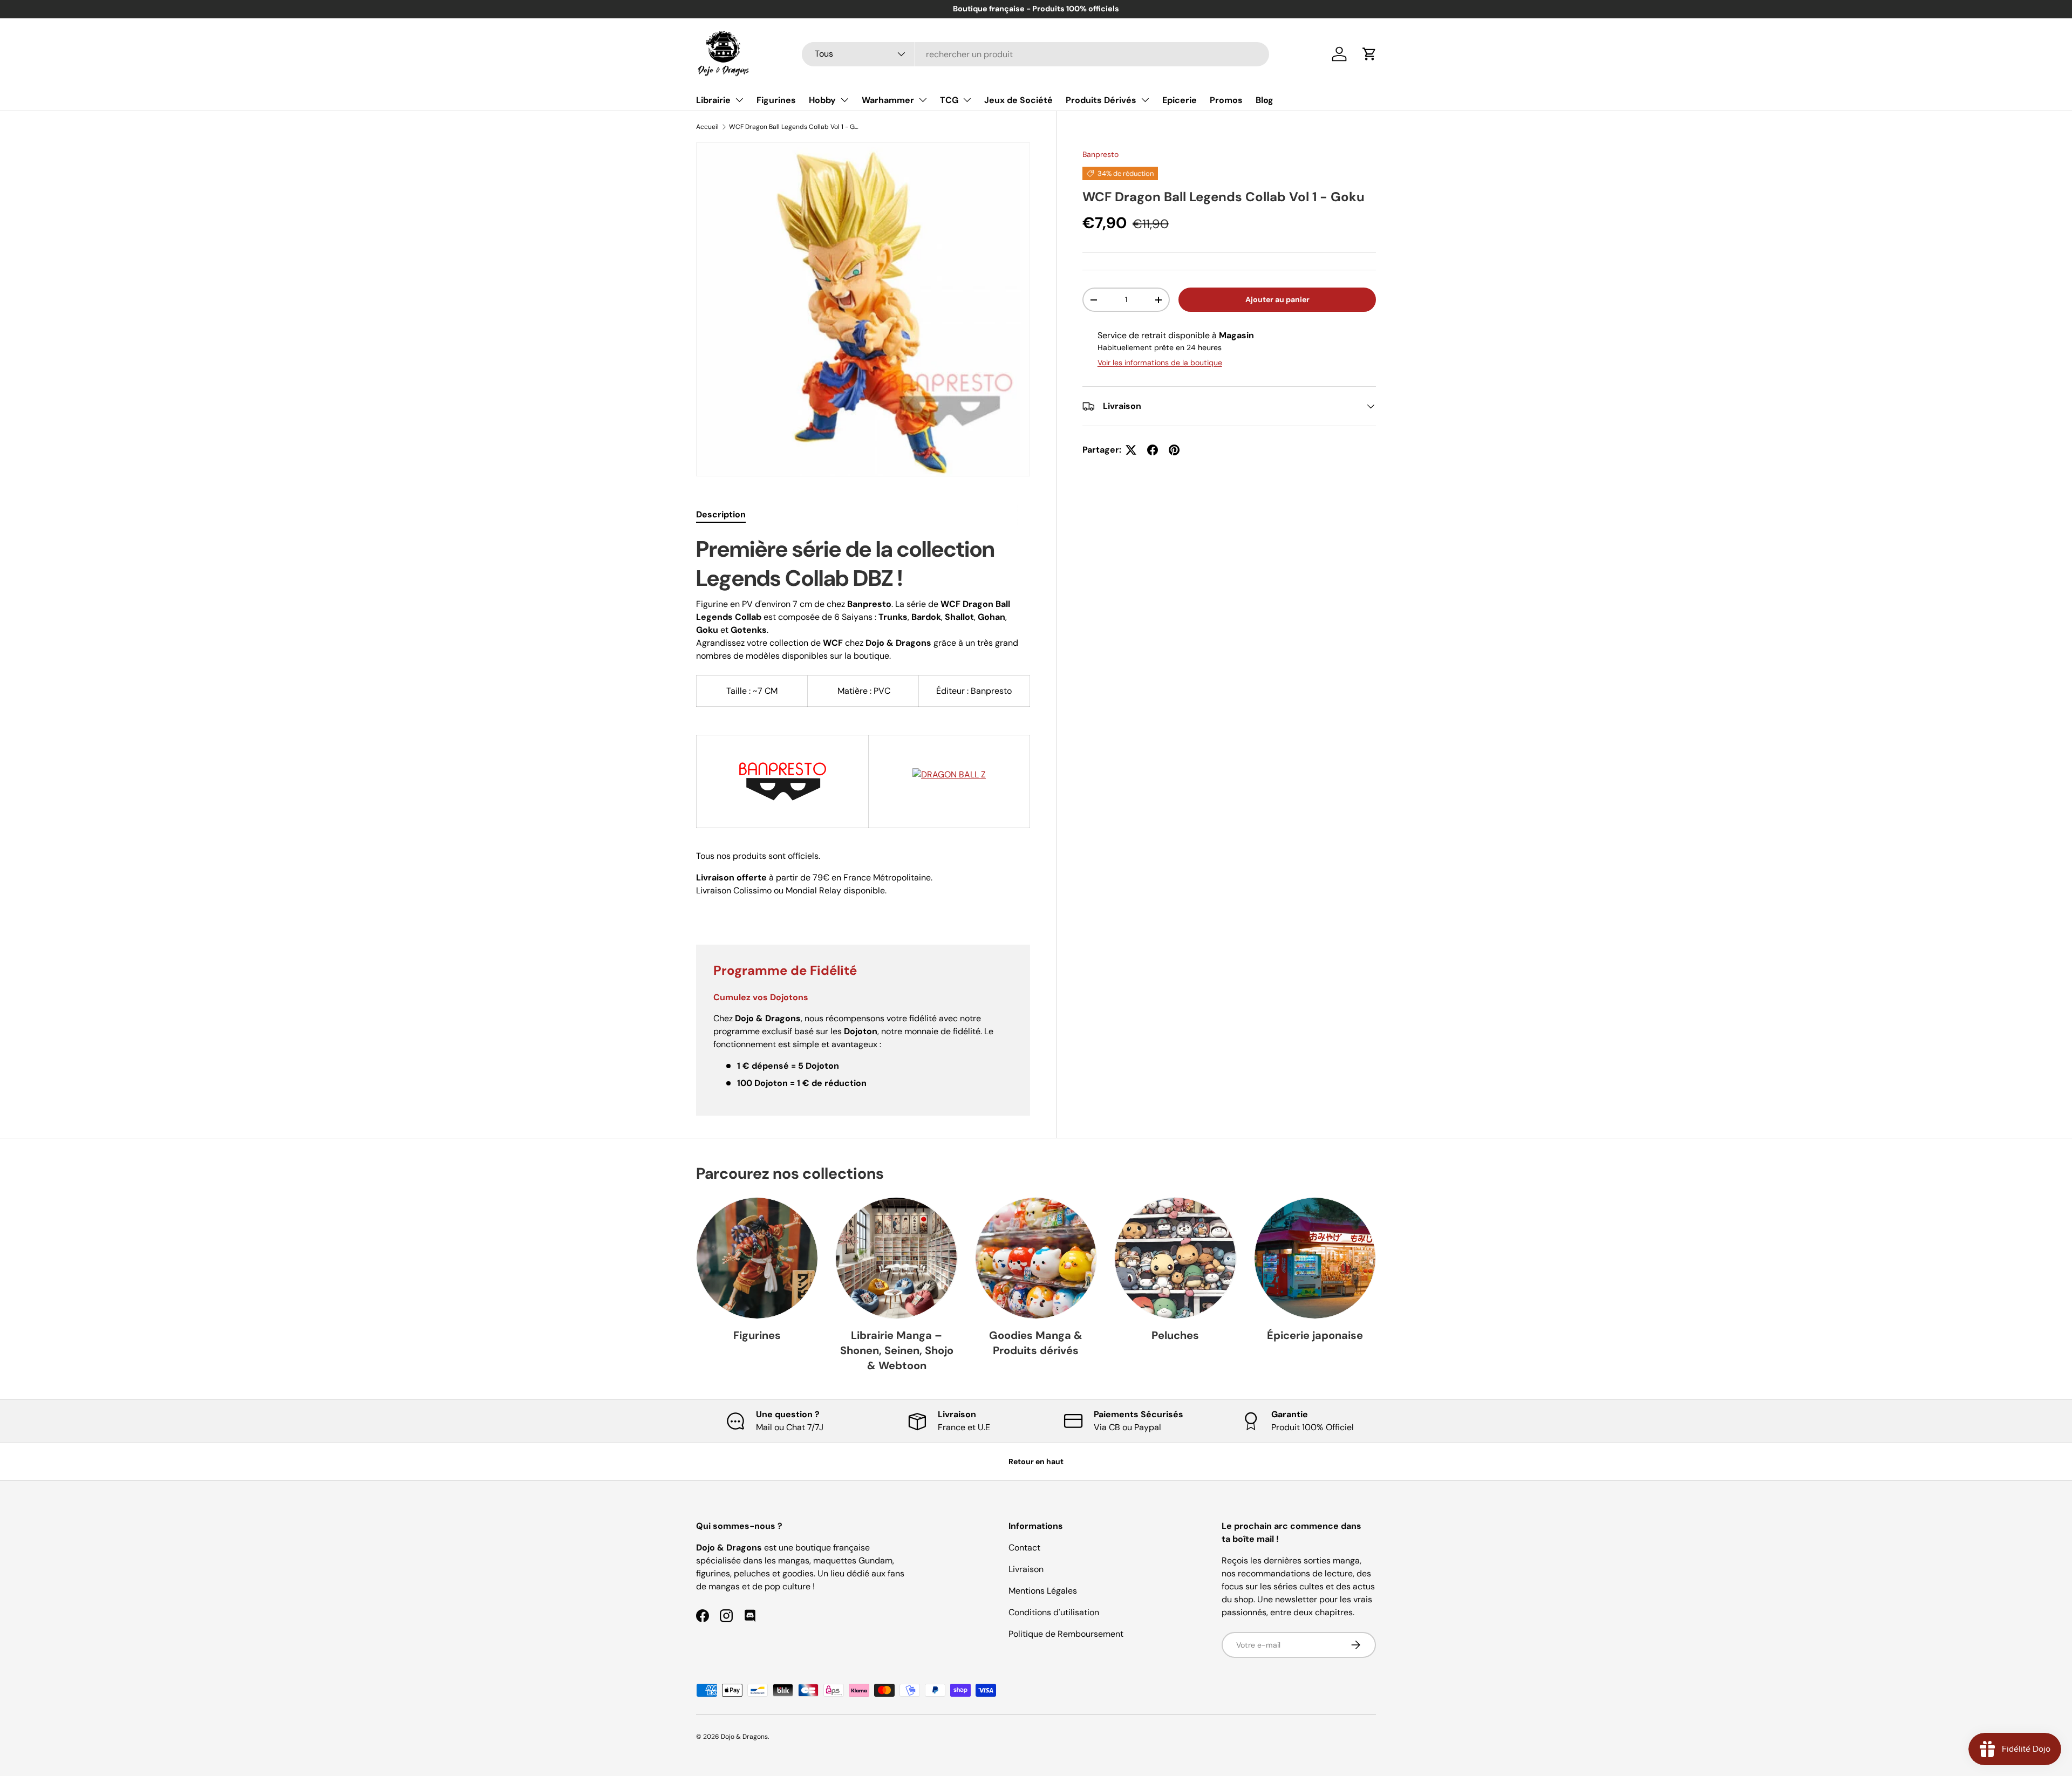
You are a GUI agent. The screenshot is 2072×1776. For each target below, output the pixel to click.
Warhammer (888, 100)
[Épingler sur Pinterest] (1174, 450)
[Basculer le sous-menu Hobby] (844, 100)
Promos (1226, 100)
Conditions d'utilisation (1054, 1612)
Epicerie (1180, 100)
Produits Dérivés (1101, 100)
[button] (1369, 54)
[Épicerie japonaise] (1315, 1258)
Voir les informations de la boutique (1160, 363)
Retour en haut (1036, 1461)
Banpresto (1100, 154)
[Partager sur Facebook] (1153, 450)
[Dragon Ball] (949, 764)
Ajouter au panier (1277, 299)
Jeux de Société (1018, 100)
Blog (1265, 100)
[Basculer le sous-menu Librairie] (739, 100)
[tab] (721, 514)
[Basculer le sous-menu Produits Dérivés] (1145, 100)
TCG (949, 100)
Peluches (1175, 1335)
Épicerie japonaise (1315, 1335)
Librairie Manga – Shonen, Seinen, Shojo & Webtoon (897, 1350)
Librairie (713, 100)
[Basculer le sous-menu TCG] (967, 100)
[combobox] (1035, 54)
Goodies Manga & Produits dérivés (1036, 1343)
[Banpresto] (783, 750)
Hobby (822, 100)
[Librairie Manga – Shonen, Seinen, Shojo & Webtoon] (896, 1258)
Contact (1024, 1548)
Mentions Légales (1043, 1591)
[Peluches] (1175, 1258)
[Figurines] (757, 1258)
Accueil (707, 127)
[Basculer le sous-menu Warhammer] (923, 100)
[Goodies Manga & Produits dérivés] (1036, 1258)
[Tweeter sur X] (1131, 450)
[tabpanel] (863, 727)
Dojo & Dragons (744, 1737)
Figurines (776, 100)
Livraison (1026, 1569)
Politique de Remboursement (1066, 1634)
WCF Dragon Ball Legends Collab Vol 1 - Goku (794, 127)
